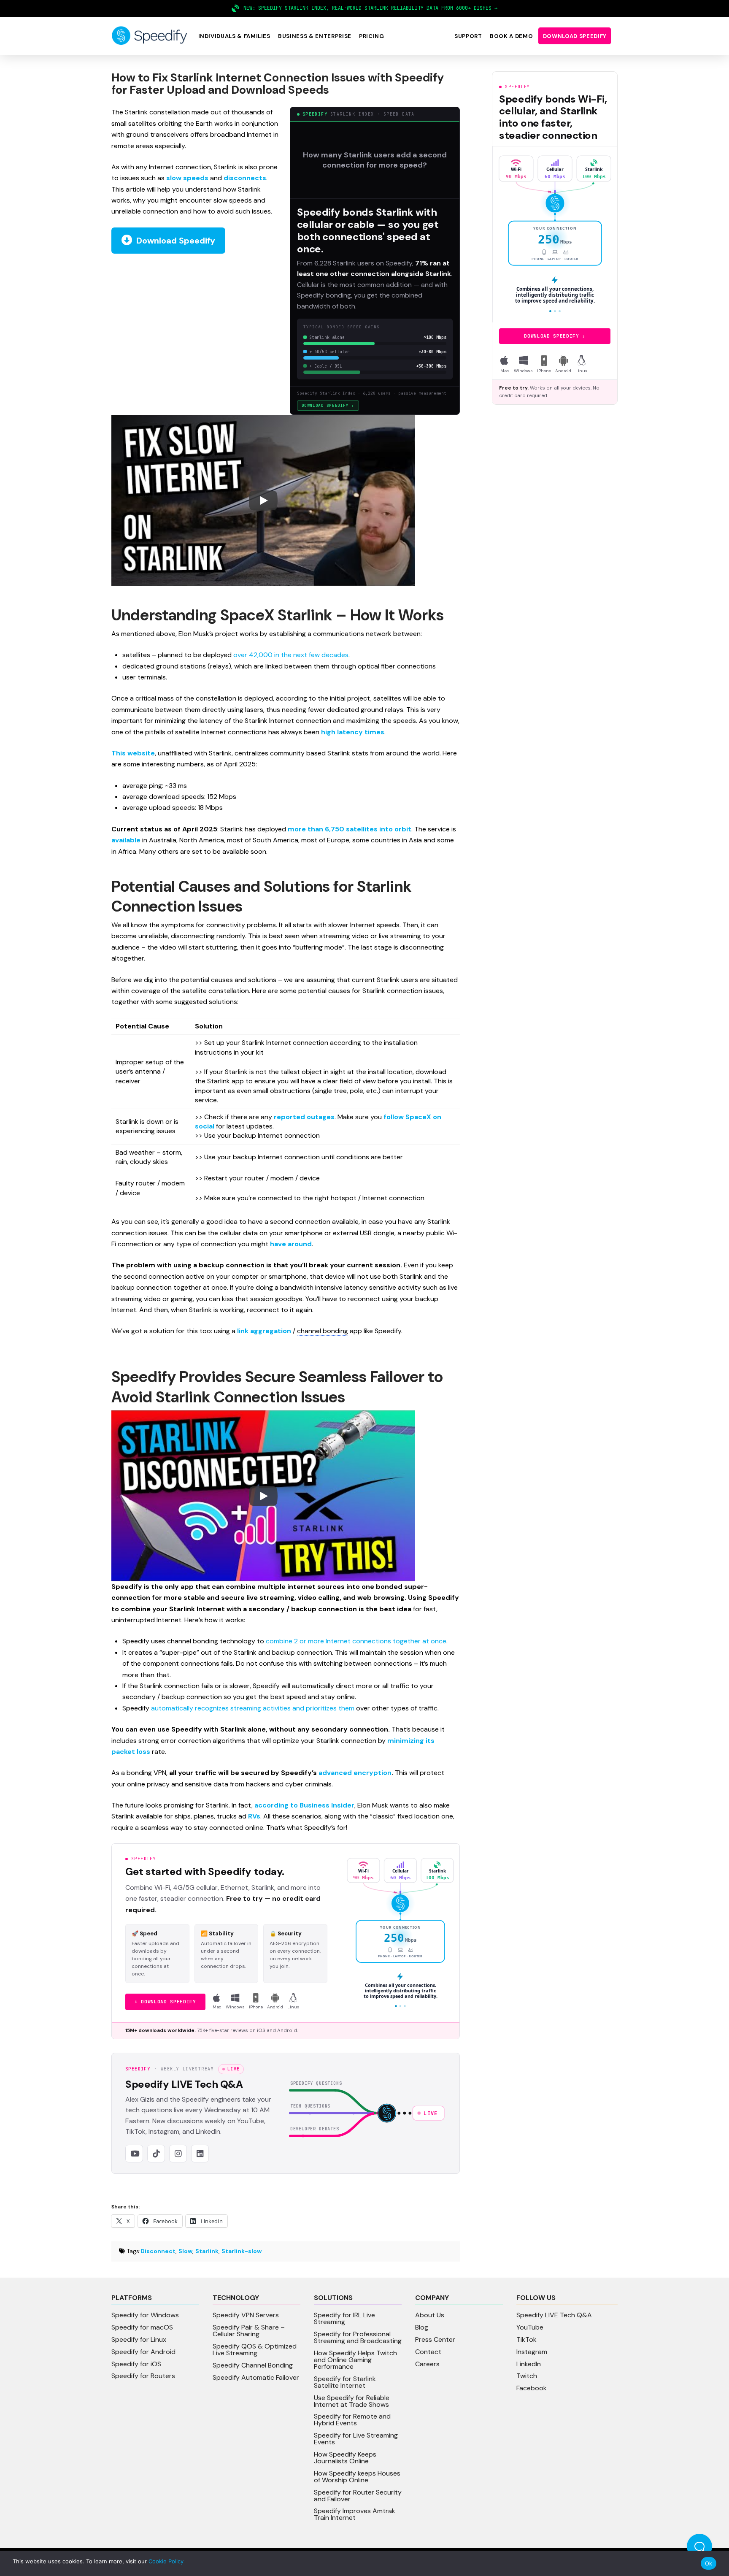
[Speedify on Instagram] (178, 2154)
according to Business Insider (304, 1805)
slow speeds (187, 178)
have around (291, 1244)
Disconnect (158, 2251)
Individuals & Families (234, 36)
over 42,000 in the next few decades (291, 655)
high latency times (353, 732)
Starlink (207, 2251)
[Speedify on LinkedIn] (200, 2154)
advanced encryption (355, 1773)
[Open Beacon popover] (699, 2546)
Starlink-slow (242, 2251)
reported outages (304, 1117)
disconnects (245, 178)
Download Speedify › (328, 405)
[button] (234, 36)
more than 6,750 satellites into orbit (350, 829)
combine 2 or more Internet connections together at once (356, 1641)
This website (133, 753)
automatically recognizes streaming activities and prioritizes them (253, 1708)
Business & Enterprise (315, 36)
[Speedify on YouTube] (134, 2154)
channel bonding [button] (323, 1331)
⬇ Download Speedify (165, 2002)
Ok (709, 2563)
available (126, 840)
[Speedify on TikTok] (156, 2154)
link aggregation (264, 1331)
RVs (254, 1816)
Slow (185, 2251)
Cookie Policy (166, 2561)
